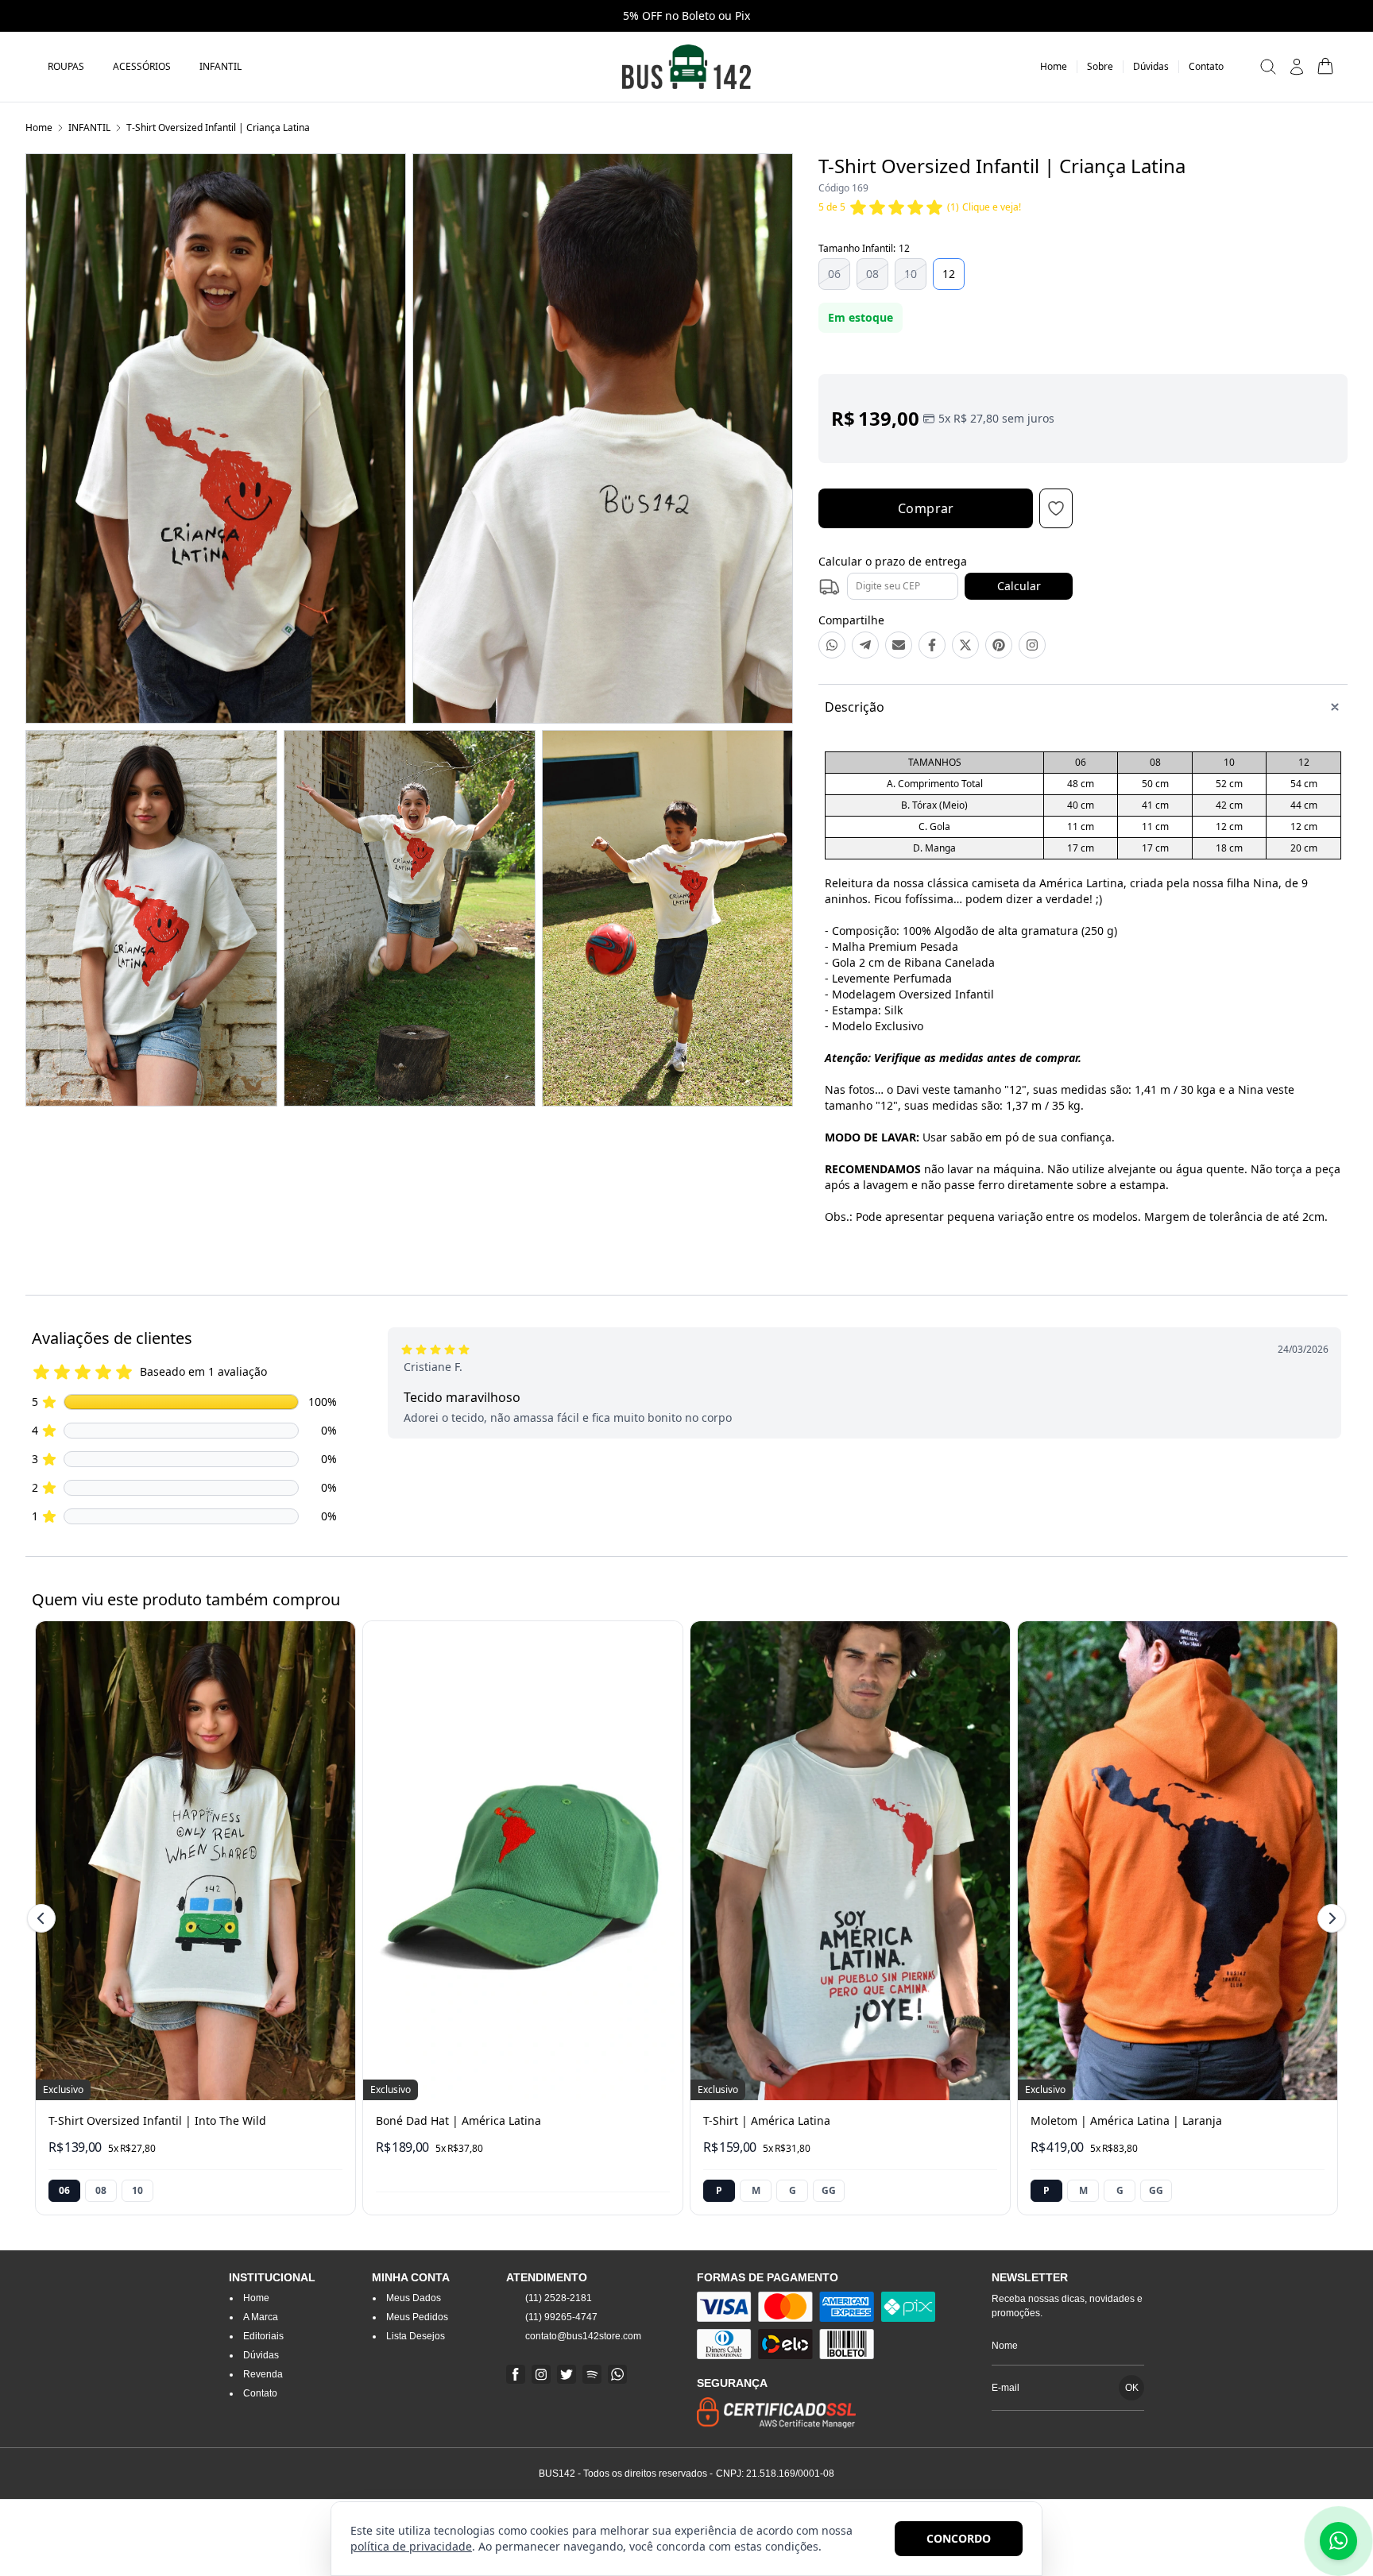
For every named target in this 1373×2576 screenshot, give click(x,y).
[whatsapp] (617, 2374)
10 (911, 274)
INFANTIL (89, 127)
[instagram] (541, 2374)
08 (872, 274)
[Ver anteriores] (44, 1918)
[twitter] (567, 2374)
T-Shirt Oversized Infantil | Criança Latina (218, 127)
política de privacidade (411, 2546)
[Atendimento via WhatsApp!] (1338, 2541)
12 (949, 274)
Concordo (959, 2538)
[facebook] (516, 2374)
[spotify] (592, 2374)
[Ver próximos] (1329, 1918)
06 (834, 274)
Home (39, 127)
